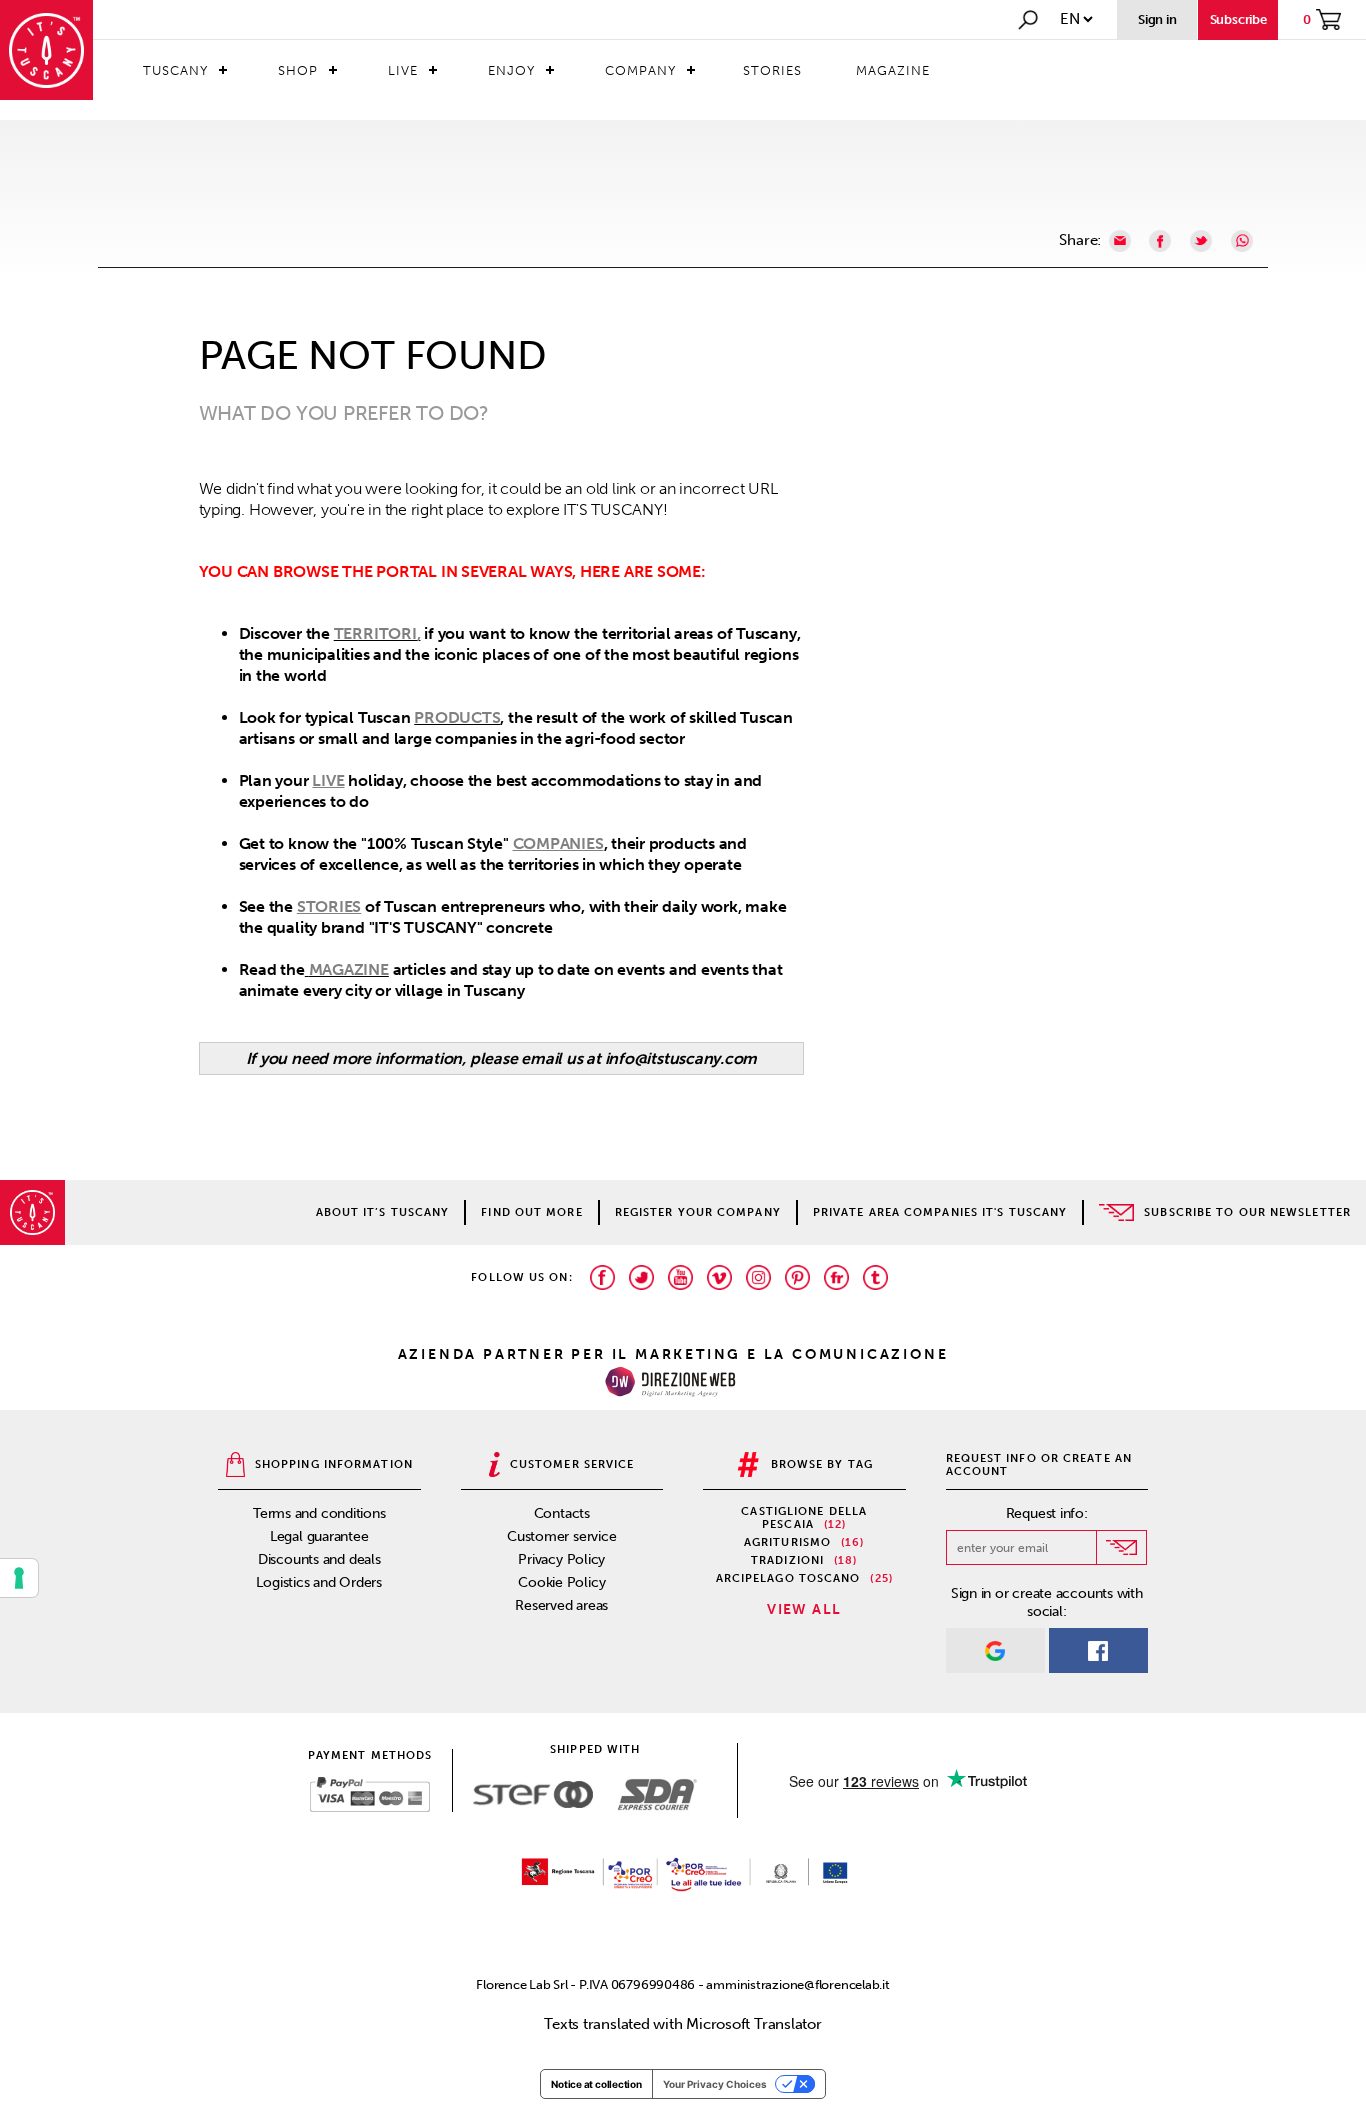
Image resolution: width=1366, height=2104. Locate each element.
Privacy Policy (561, 1559)
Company (640, 70)
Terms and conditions (319, 1513)
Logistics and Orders (319, 1582)
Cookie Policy (561, 1582)
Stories (772, 70)
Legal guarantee (319, 1536)
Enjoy (511, 70)
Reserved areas (561, 1605)
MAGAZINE (349, 969)
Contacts (562, 1513)
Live (403, 70)
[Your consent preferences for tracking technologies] (19, 1578)
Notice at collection (596, 2084)
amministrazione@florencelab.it (797, 1984)
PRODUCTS (457, 717)
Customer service (561, 1536)
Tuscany (175, 70)
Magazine (893, 70)
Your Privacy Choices (715, 2084)
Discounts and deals (319, 1559)
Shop (298, 70)
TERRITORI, (377, 633)
